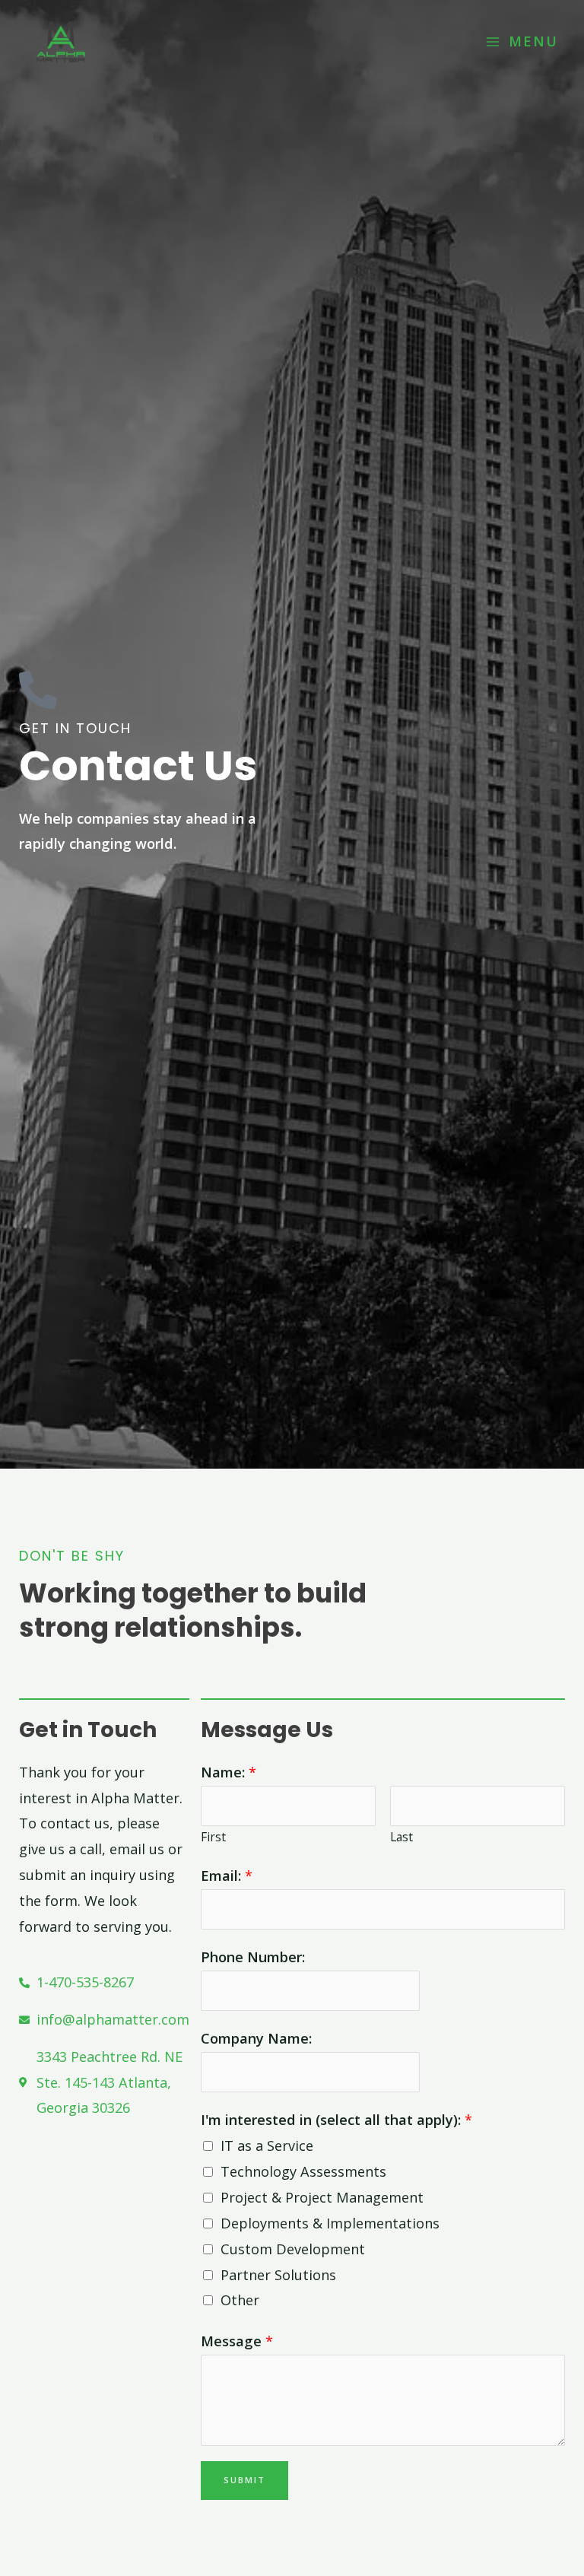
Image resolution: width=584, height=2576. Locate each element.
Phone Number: (253, 1957)
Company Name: (256, 2038)
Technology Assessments (303, 2171)
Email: (227, 1876)
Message (237, 2341)
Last (401, 1837)
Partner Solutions (278, 2275)
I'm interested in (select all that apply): (336, 2120)
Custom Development (293, 2249)
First (213, 1837)
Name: (229, 1772)
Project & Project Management (322, 2197)
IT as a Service (267, 2146)
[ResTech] (61, 42)
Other (240, 2300)
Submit (244, 2480)
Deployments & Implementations (330, 2223)
